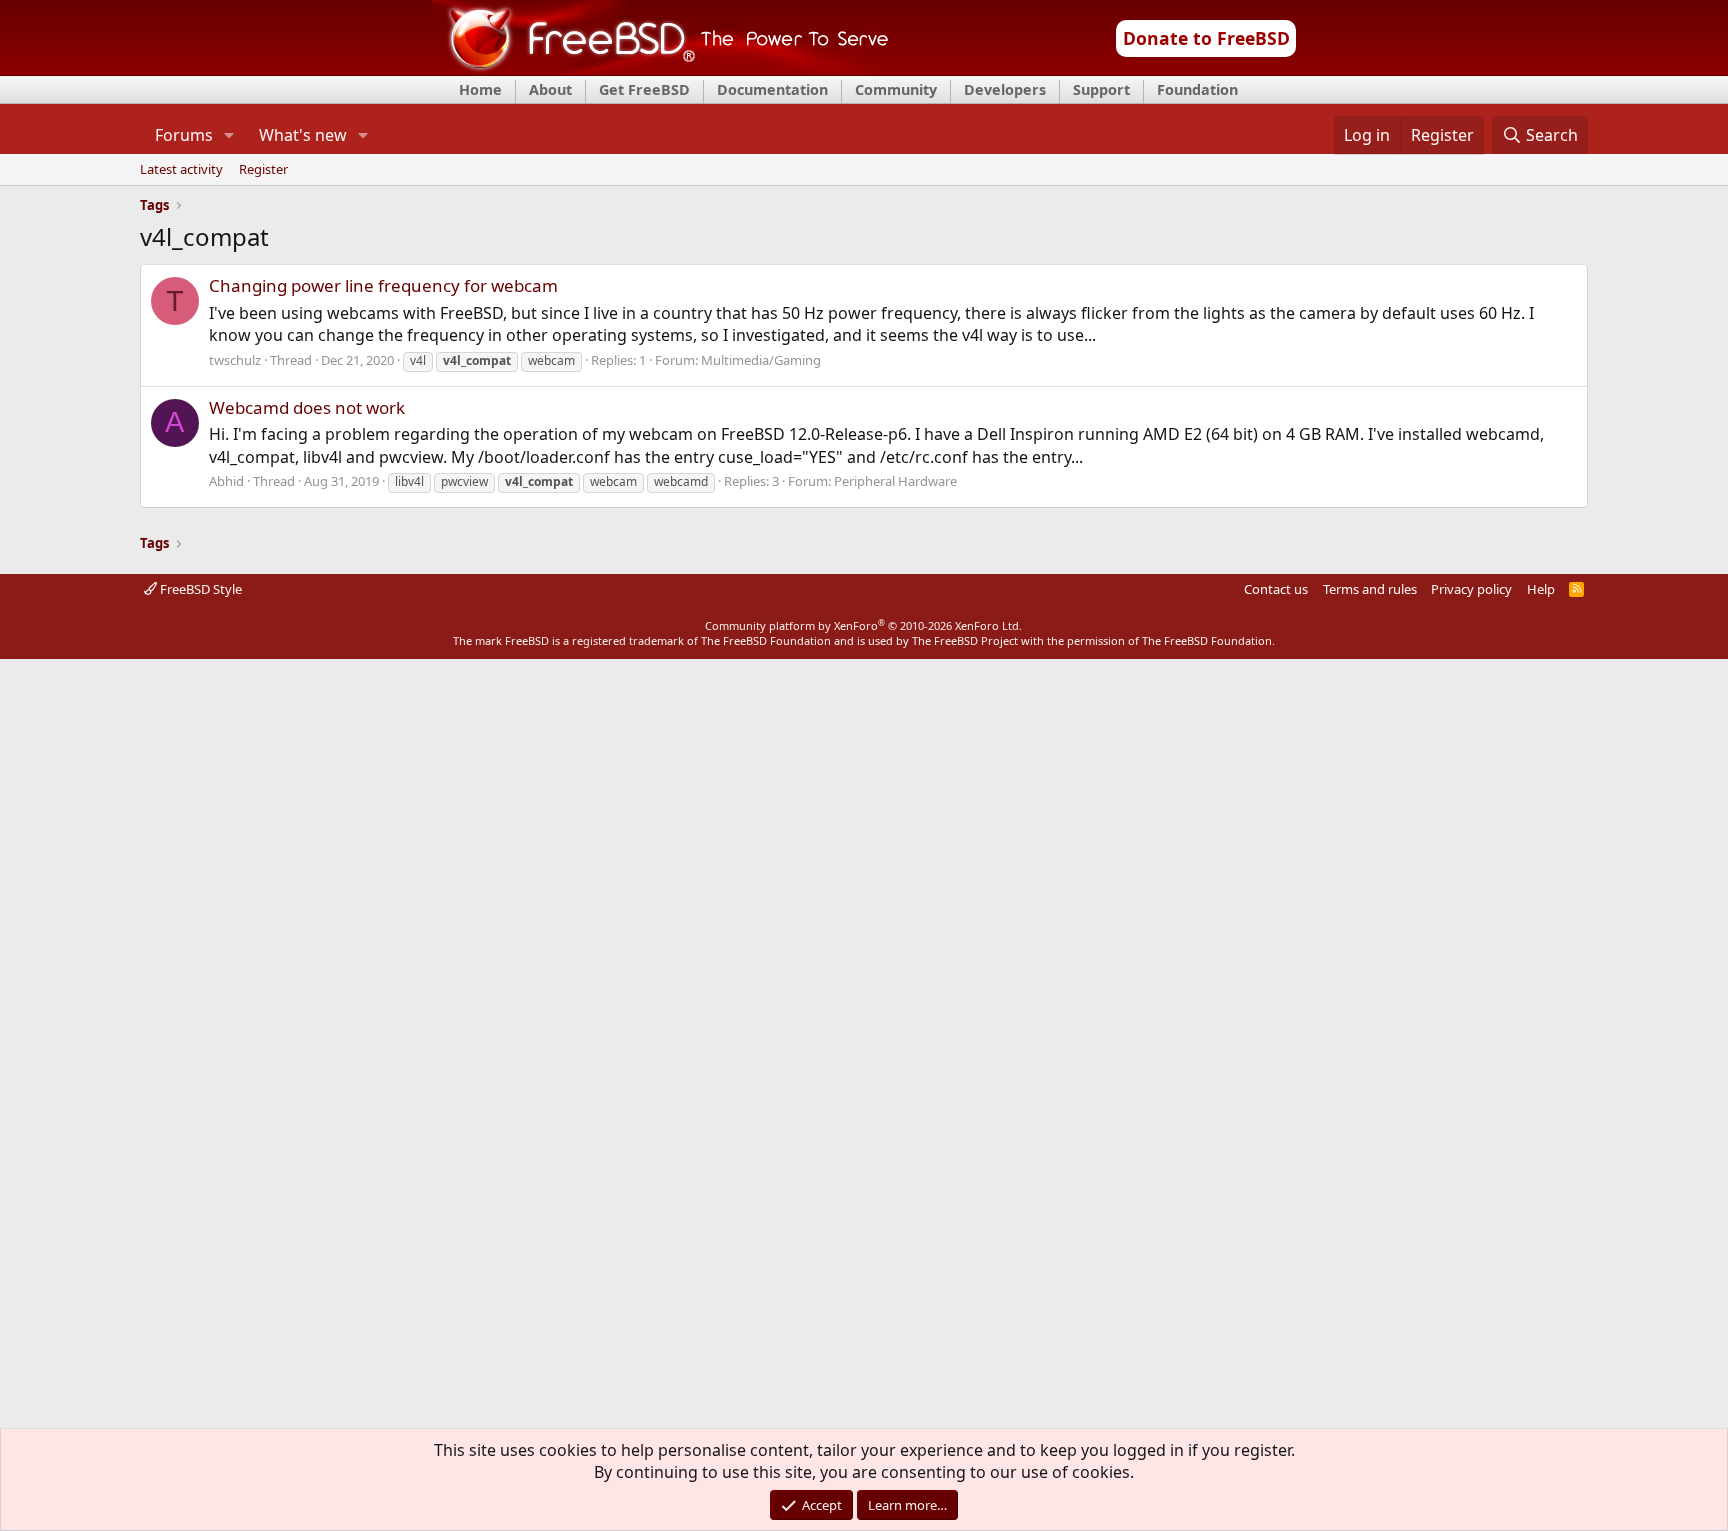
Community (896, 89)
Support (1101, 89)
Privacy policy (1471, 589)
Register (263, 170)
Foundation (1197, 89)
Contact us (1276, 589)
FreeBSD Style (199, 589)
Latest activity (181, 170)
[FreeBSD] (660, 69)
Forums (184, 135)
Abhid (226, 481)
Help (1541, 589)
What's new (303, 135)
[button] (228, 135)
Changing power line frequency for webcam (383, 285)
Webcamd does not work (307, 407)
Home (480, 89)
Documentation (772, 89)
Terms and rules (1370, 589)
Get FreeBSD (644, 89)
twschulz (235, 360)
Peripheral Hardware (895, 481)
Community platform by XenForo (863, 625)
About (550, 89)
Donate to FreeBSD (1206, 38)
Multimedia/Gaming (761, 360)
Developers (1005, 89)
